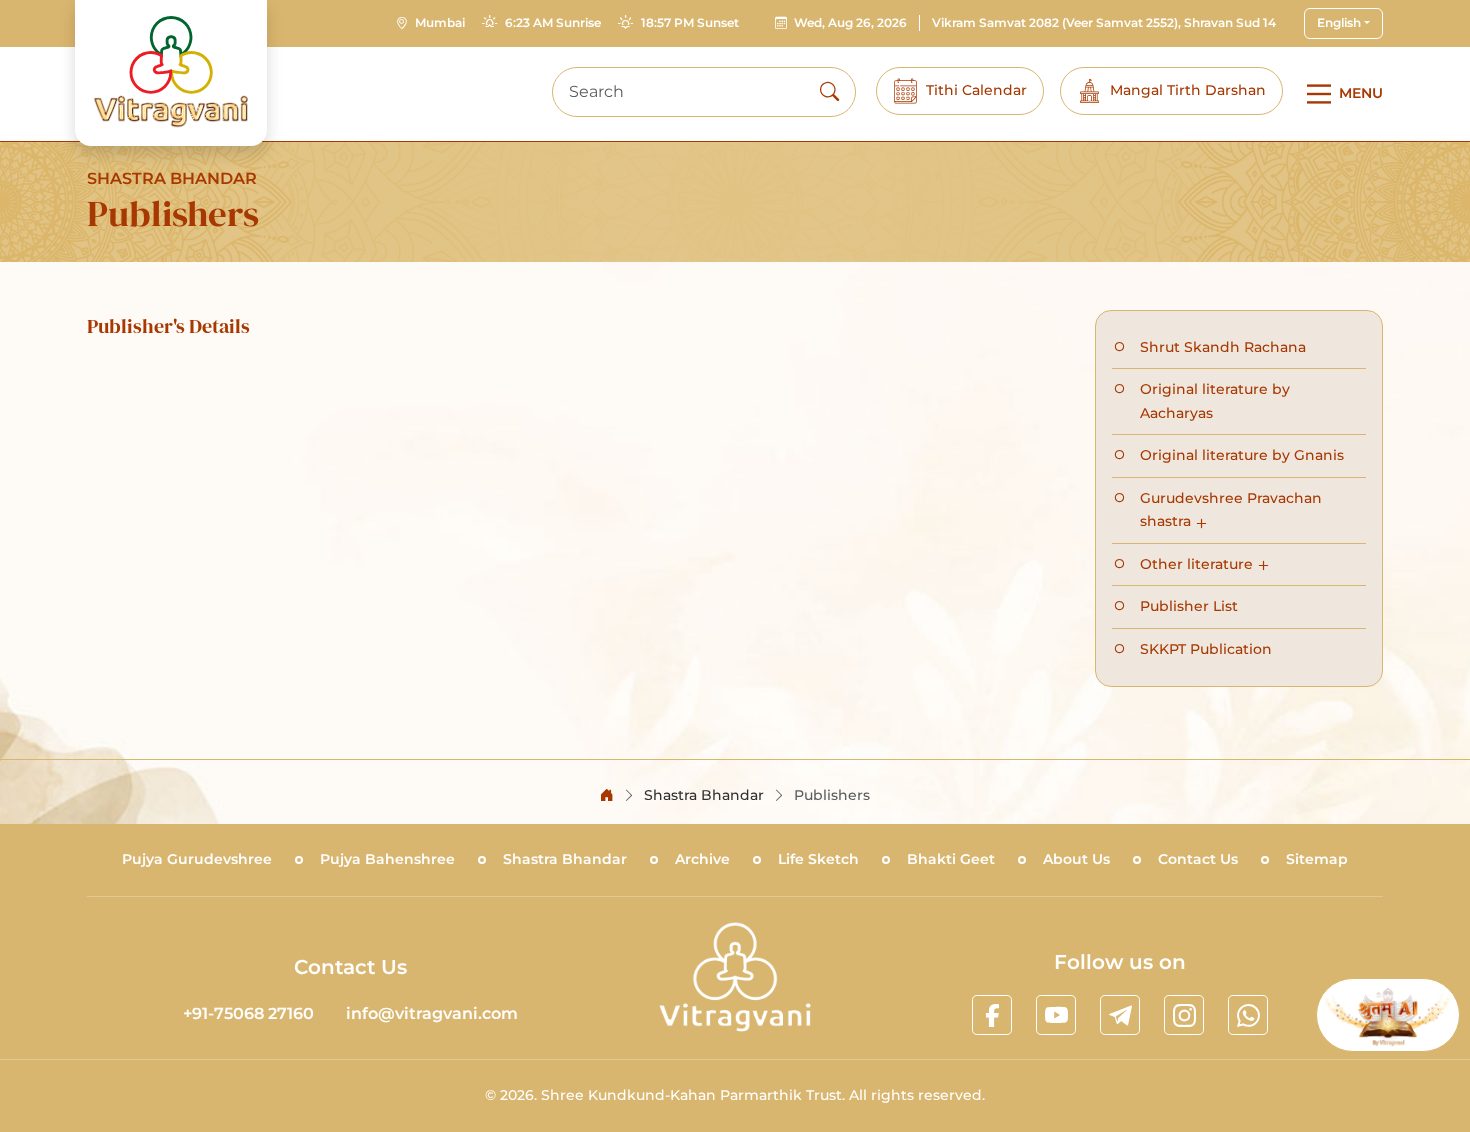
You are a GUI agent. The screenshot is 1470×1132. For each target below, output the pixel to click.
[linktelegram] (1120, 1015)
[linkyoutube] (1056, 1015)
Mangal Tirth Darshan (1188, 90)
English (1339, 22)
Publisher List (1189, 606)
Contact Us (1198, 859)
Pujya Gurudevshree (197, 859)
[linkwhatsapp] (1248, 1015)
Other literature (1196, 564)
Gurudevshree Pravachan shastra (1231, 510)
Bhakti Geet (951, 859)
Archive (702, 859)
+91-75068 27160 (248, 1013)
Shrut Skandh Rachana (1223, 347)
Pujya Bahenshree (387, 859)
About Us (1076, 859)
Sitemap (1317, 859)
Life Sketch (818, 859)
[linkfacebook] (992, 1015)
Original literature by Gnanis (1242, 455)
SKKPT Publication (1206, 649)
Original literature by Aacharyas (1215, 401)
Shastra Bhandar (565, 859)
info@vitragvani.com (432, 1013)
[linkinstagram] (1184, 1015)
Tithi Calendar (976, 90)
